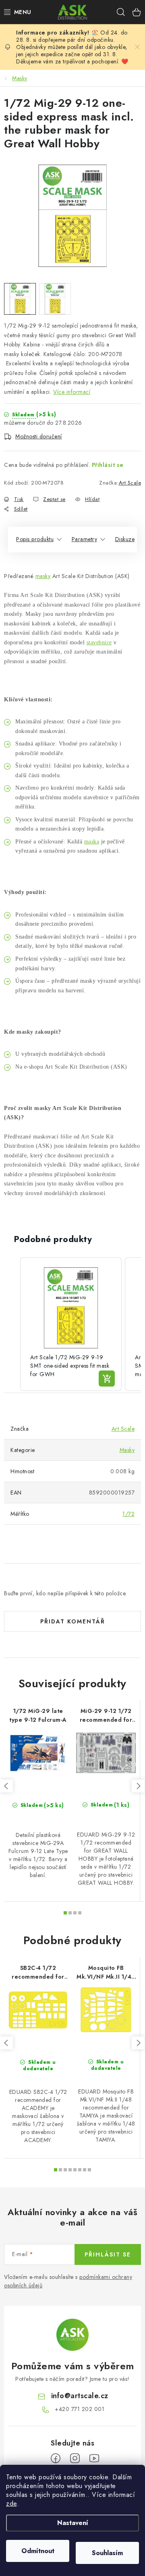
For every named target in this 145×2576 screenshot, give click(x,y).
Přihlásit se (108, 465)
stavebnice (99, 642)
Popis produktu (35, 539)
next (138, 1786)
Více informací (72, 392)
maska (92, 842)
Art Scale (130, 483)
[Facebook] (56, 2458)
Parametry (85, 539)
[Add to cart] (107, 1379)
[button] (12, 1324)
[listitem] (71, 1324)
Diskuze (125, 539)
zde (11, 2504)
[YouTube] (94, 2458)
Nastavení (73, 2523)
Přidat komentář (73, 1621)
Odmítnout (38, 2551)
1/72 (128, 1514)
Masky (127, 1450)
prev (6, 1786)
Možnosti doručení (39, 436)
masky (43, 576)
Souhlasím (107, 2553)
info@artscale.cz (80, 2396)
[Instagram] (75, 2458)
